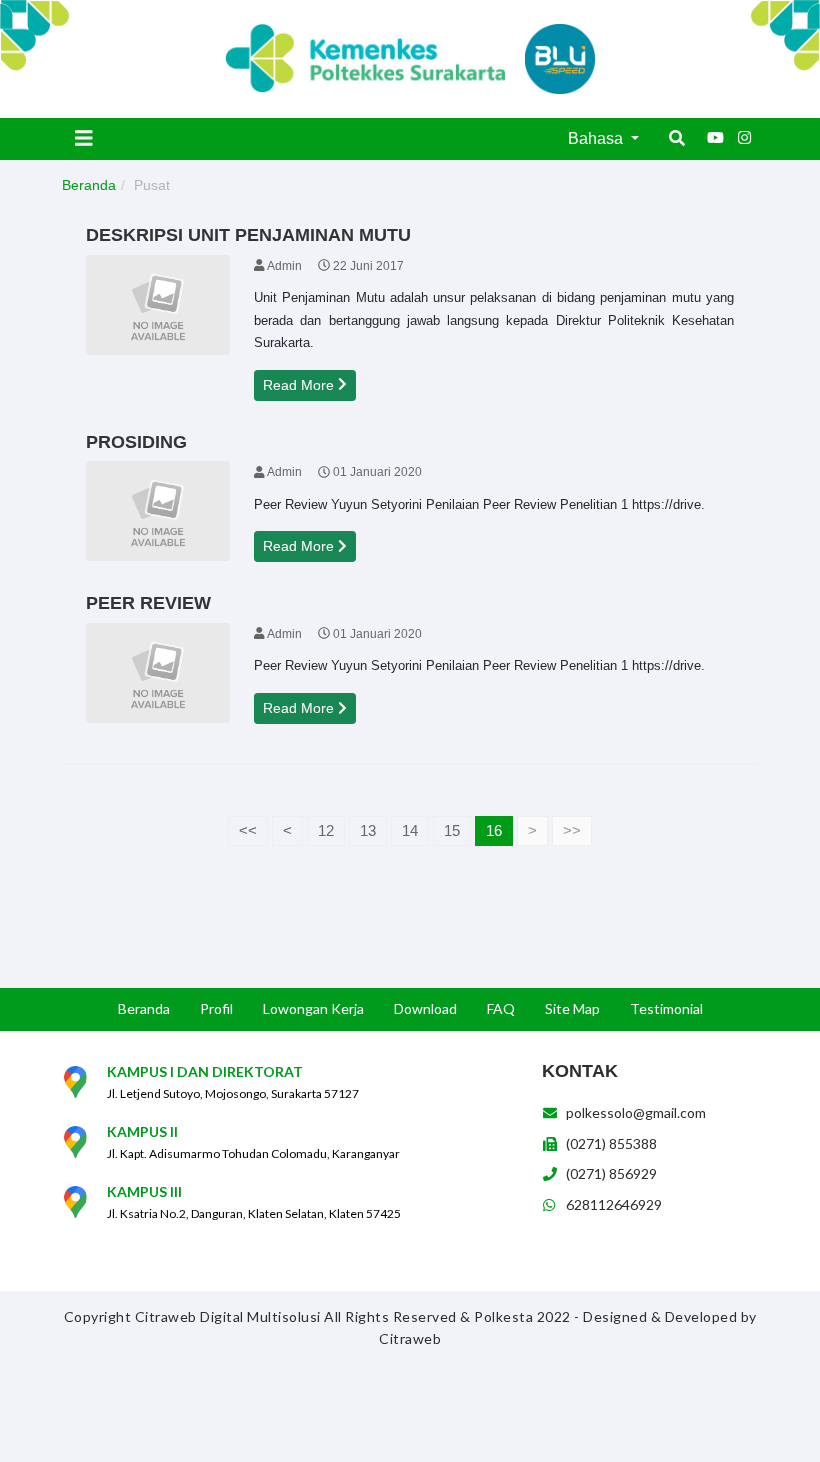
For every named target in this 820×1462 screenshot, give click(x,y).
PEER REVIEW (148, 603)
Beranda (89, 185)
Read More (300, 385)
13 (368, 830)
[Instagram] (745, 138)
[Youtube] (715, 138)
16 (494, 830)
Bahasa (597, 138)
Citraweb (410, 1338)
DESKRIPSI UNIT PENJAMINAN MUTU (248, 235)
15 (452, 830)
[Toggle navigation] (84, 138)
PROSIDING (136, 442)
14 (410, 830)
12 (326, 830)
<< (248, 830)
